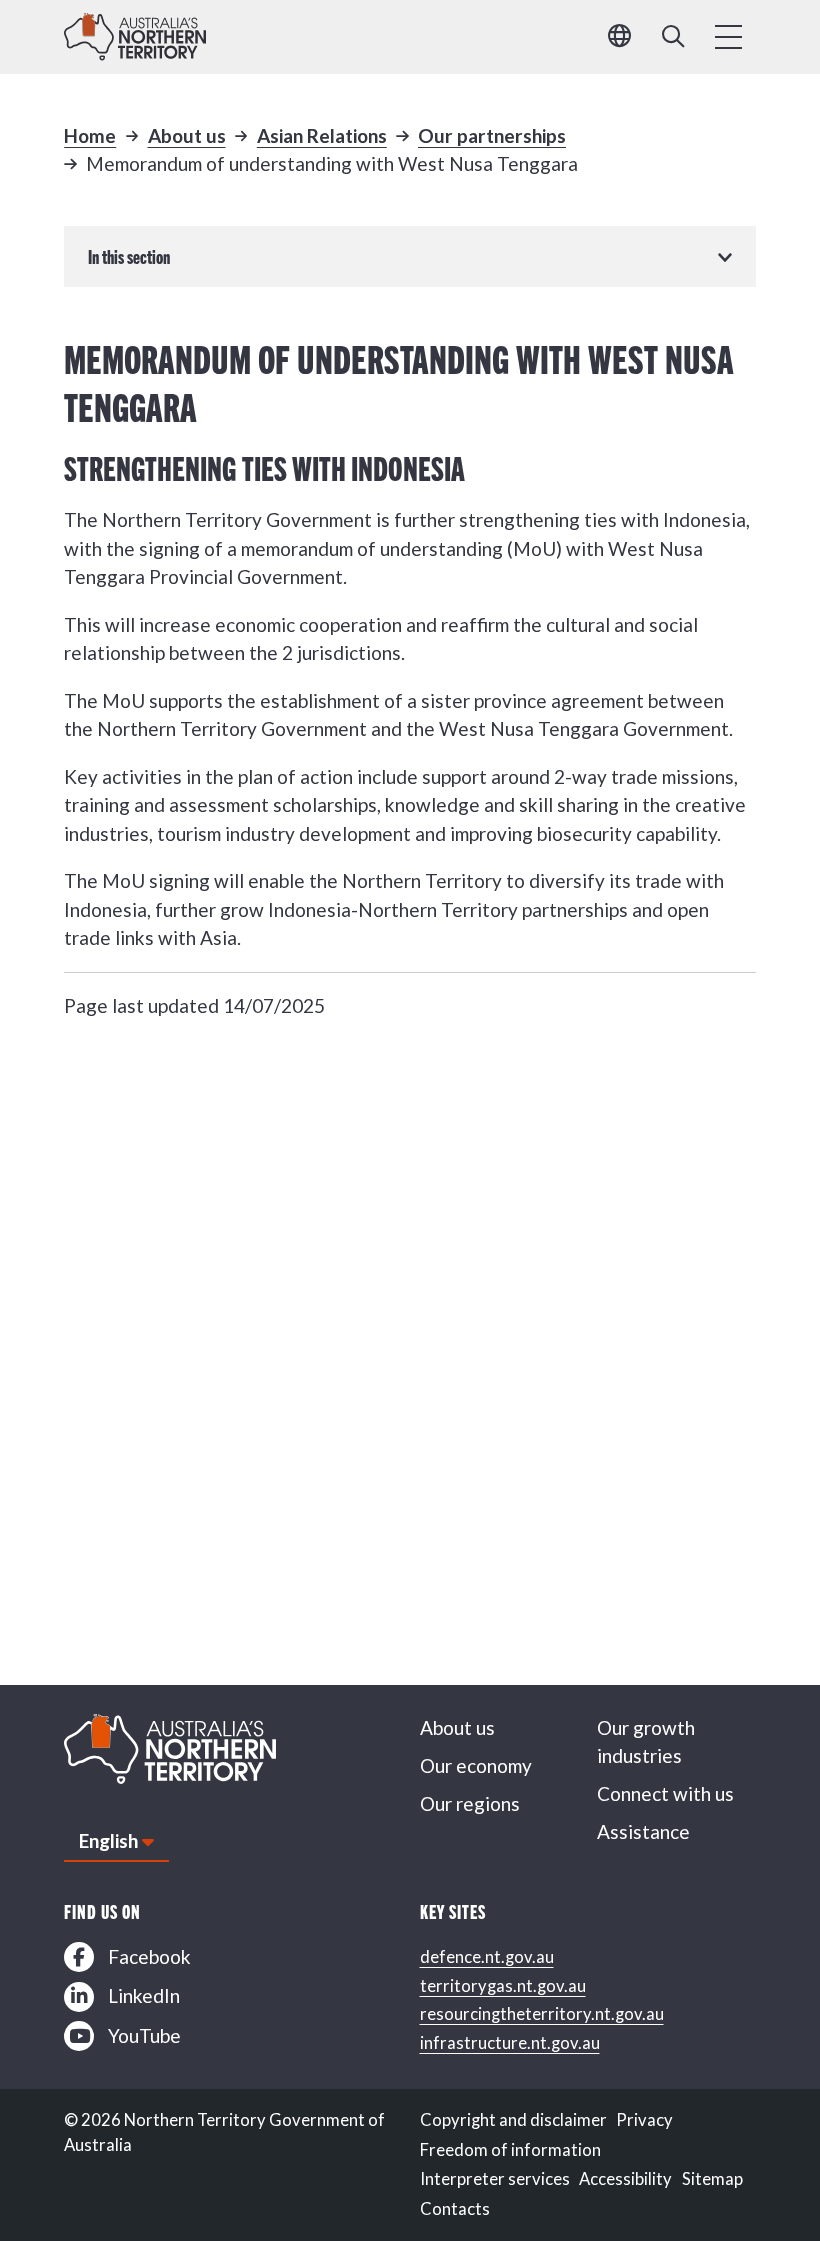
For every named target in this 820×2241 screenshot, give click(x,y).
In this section (129, 256)
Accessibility (625, 2179)
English (108, 1840)
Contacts (455, 2209)
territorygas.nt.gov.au (503, 1986)
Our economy (476, 1765)
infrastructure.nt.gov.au (510, 2043)
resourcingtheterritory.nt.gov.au (542, 2014)
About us (187, 135)
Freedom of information (510, 2150)
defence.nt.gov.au (487, 1957)
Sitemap (712, 2179)
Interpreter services (495, 2179)
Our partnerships (492, 135)
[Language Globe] (619, 37)
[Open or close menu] (728, 37)
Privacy (644, 2120)
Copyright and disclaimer (513, 2120)
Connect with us (665, 1793)
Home (90, 135)
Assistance (643, 1831)
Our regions (470, 1803)
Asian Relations (322, 135)
